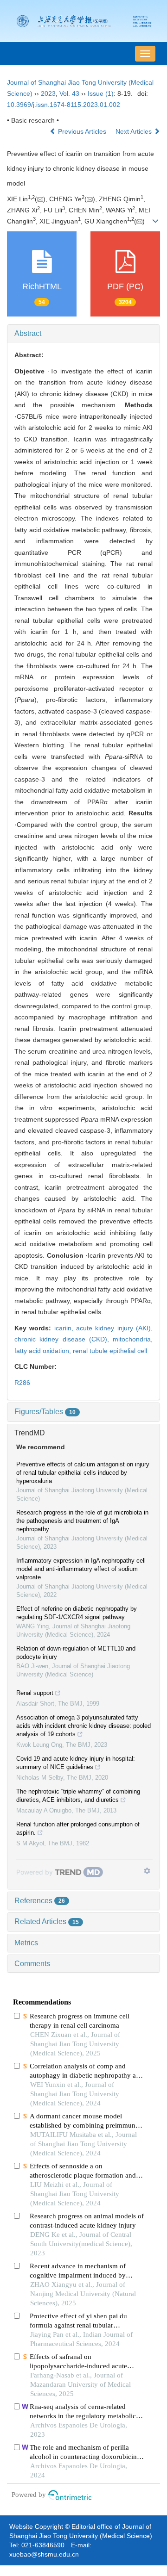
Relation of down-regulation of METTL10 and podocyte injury (76, 1653)
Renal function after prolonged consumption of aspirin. (78, 1828)
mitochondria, (133, 1339)
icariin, (65, 1328)
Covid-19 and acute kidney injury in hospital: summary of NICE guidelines (76, 1763)
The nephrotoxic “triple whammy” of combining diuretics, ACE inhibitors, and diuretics (78, 1796)
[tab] (83, 334)
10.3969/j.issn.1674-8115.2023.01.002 (64, 105)
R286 (22, 1383)
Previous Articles (82, 131)
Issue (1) (101, 93)
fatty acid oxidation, (44, 1351)
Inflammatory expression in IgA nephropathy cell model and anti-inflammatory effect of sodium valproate (81, 1569)
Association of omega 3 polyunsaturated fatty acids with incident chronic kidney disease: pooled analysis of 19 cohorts (83, 1726)
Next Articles (135, 131)
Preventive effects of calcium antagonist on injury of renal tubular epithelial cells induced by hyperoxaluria (83, 1473)
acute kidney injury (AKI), (114, 1328)
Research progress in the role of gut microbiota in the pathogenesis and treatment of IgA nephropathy (82, 1521)
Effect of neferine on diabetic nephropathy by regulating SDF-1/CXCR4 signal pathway (77, 1613)
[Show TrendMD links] (147, 1871)
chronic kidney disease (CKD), (64, 1339)
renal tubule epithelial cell (110, 1351)
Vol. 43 (69, 93)
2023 (48, 93)
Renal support (35, 1693)
